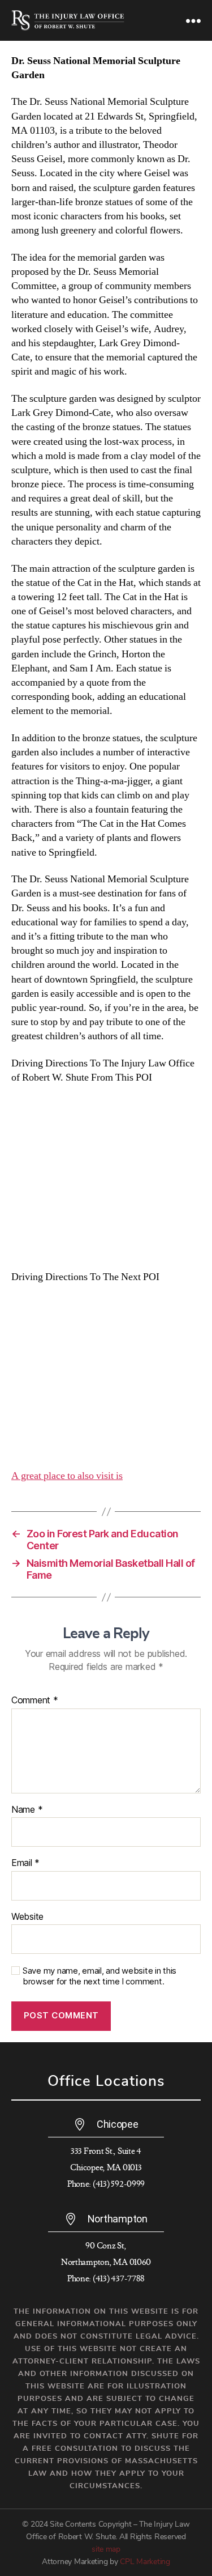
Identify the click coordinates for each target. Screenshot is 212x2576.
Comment (35, 1701)
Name (27, 1810)
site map (106, 2549)
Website (27, 1917)
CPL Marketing (145, 2562)
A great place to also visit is (67, 1476)
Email (25, 1863)
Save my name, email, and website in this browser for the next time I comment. (99, 1976)
